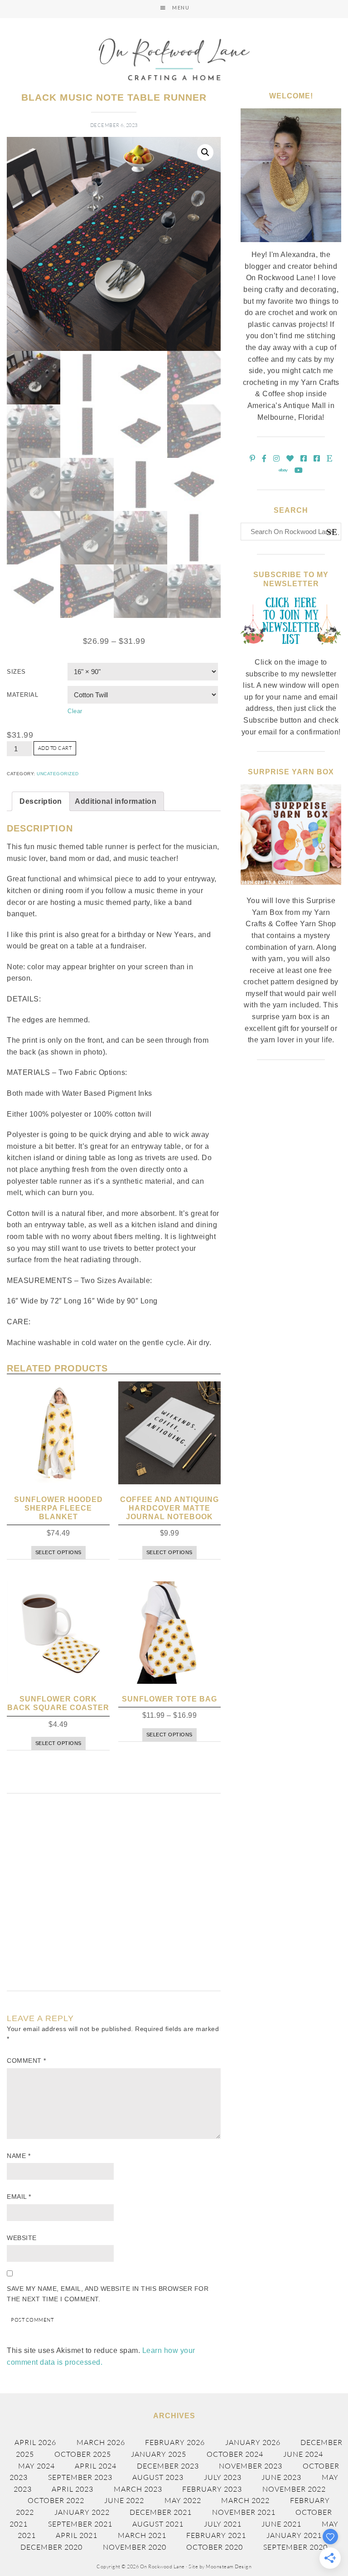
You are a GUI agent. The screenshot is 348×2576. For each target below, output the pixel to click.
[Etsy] (330, 459)
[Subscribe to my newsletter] (291, 651)
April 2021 (77, 2535)
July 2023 (223, 2477)
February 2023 (212, 2489)
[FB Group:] (304, 459)
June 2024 (303, 2454)
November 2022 (294, 2489)
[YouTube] (299, 470)
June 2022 (124, 2500)
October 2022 (56, 2500)
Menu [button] (181, 7)
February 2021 (216, 2535)
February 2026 (175, 2442)
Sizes (16, 672)
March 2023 (138, 2489)
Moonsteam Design (229, 2566)
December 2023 (168, 2466)
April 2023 (72, 2489)
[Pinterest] (253, 459)
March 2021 (142, 2535)
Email (19, 2197)
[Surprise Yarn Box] (291, 890)
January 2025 (159, 2454)
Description (41, 801)
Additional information (116, 801)
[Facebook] (264, 459)
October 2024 (235, 2454)
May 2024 (36, 2466)
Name (19, 2156)
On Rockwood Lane (174, 59)
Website (22, 2238)
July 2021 (223, 2524)
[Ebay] (283, 470)
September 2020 (295, 2547)
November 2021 (244, 2512)
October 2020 (215, 2547)
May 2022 (183, 2500)
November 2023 (251, 2466)
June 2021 (281, 2524)
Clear (75, 711)
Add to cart (55, 748)
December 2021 (161, 2512)
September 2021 (80, 2524)
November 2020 (135, 2547)
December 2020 (51, 2547)
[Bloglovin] (290, 459)
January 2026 (253, 2442)
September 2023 (80, 2477)
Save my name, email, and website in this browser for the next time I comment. (108, 2294)
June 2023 (281, 2477)
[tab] (41, 802)
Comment (27, 2061)
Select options (58, 1552)
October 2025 (83, 2454)
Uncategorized (58, 774)
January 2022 (82, 2512)
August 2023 (158, 2477)
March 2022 (245, 2500)
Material (22, 695)
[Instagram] (277, 459)
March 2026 (101, 2442)
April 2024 (96, 2466)
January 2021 (294, 2535)
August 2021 (158, 2524)
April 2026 (35, 2442)
